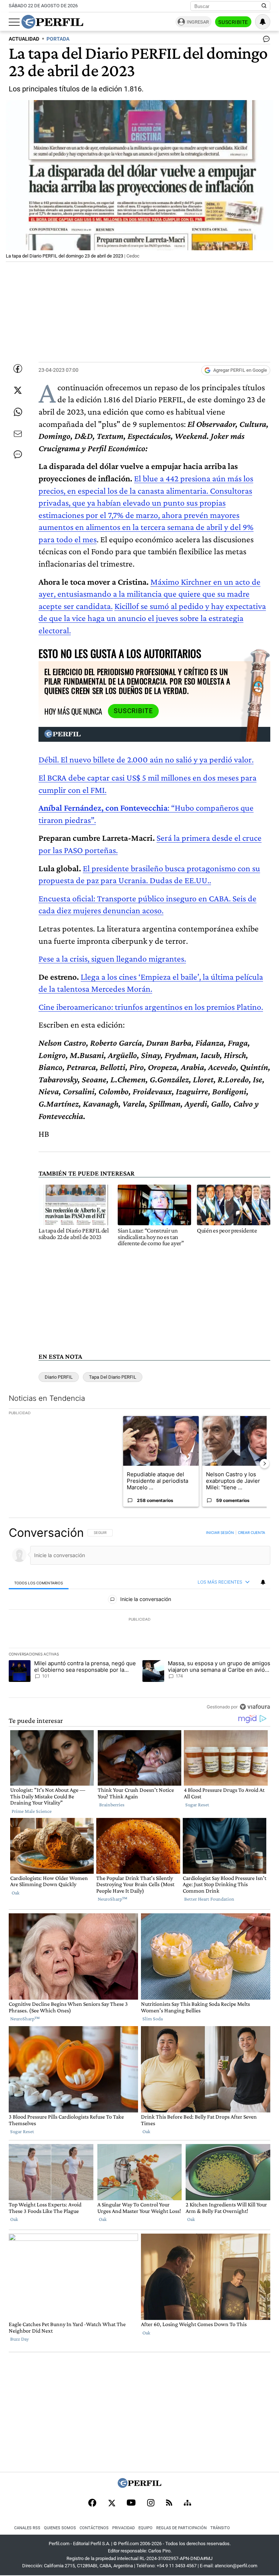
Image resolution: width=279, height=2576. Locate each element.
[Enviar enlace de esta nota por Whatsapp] (18, 412)
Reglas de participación (181, 2528)
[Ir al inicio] (52, 22)
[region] (139, 1620)
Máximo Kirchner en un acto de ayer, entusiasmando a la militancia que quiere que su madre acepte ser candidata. (149, 594)
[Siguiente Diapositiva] (264, 1464)
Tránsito (220, 2528)
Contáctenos (94, 2528)
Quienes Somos (60, 2528)
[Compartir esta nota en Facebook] (18, 369)
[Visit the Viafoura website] (255, 1706)
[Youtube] (131, 2503)
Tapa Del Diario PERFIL (113, 1377)
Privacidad (124, 2528)
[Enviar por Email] (18, 434)
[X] (112, 2503)
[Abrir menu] (14, 22)
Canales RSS (27, 2528)
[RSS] (169, 2503)
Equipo (145, 2528)
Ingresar (198, 22)
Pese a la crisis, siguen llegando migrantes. (112, 958)
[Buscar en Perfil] (264, 6)
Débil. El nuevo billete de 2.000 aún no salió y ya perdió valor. (146, 759)
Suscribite (233, 22)
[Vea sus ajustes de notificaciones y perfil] (263, 22)
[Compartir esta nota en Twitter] (18, 390)
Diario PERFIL (59, 1377)
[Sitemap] (187, 2503)
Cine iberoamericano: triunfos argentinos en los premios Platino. (151, 1007)
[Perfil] (139, 2486)
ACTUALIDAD (24, 39)
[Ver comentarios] (265, 41)
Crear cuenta (252, 1532)
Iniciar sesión (220, 1532)
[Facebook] (92, 2503)
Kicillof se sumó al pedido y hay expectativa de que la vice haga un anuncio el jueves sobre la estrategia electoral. (152, 618)
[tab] (39, 1582)
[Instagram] (151, 2503)
